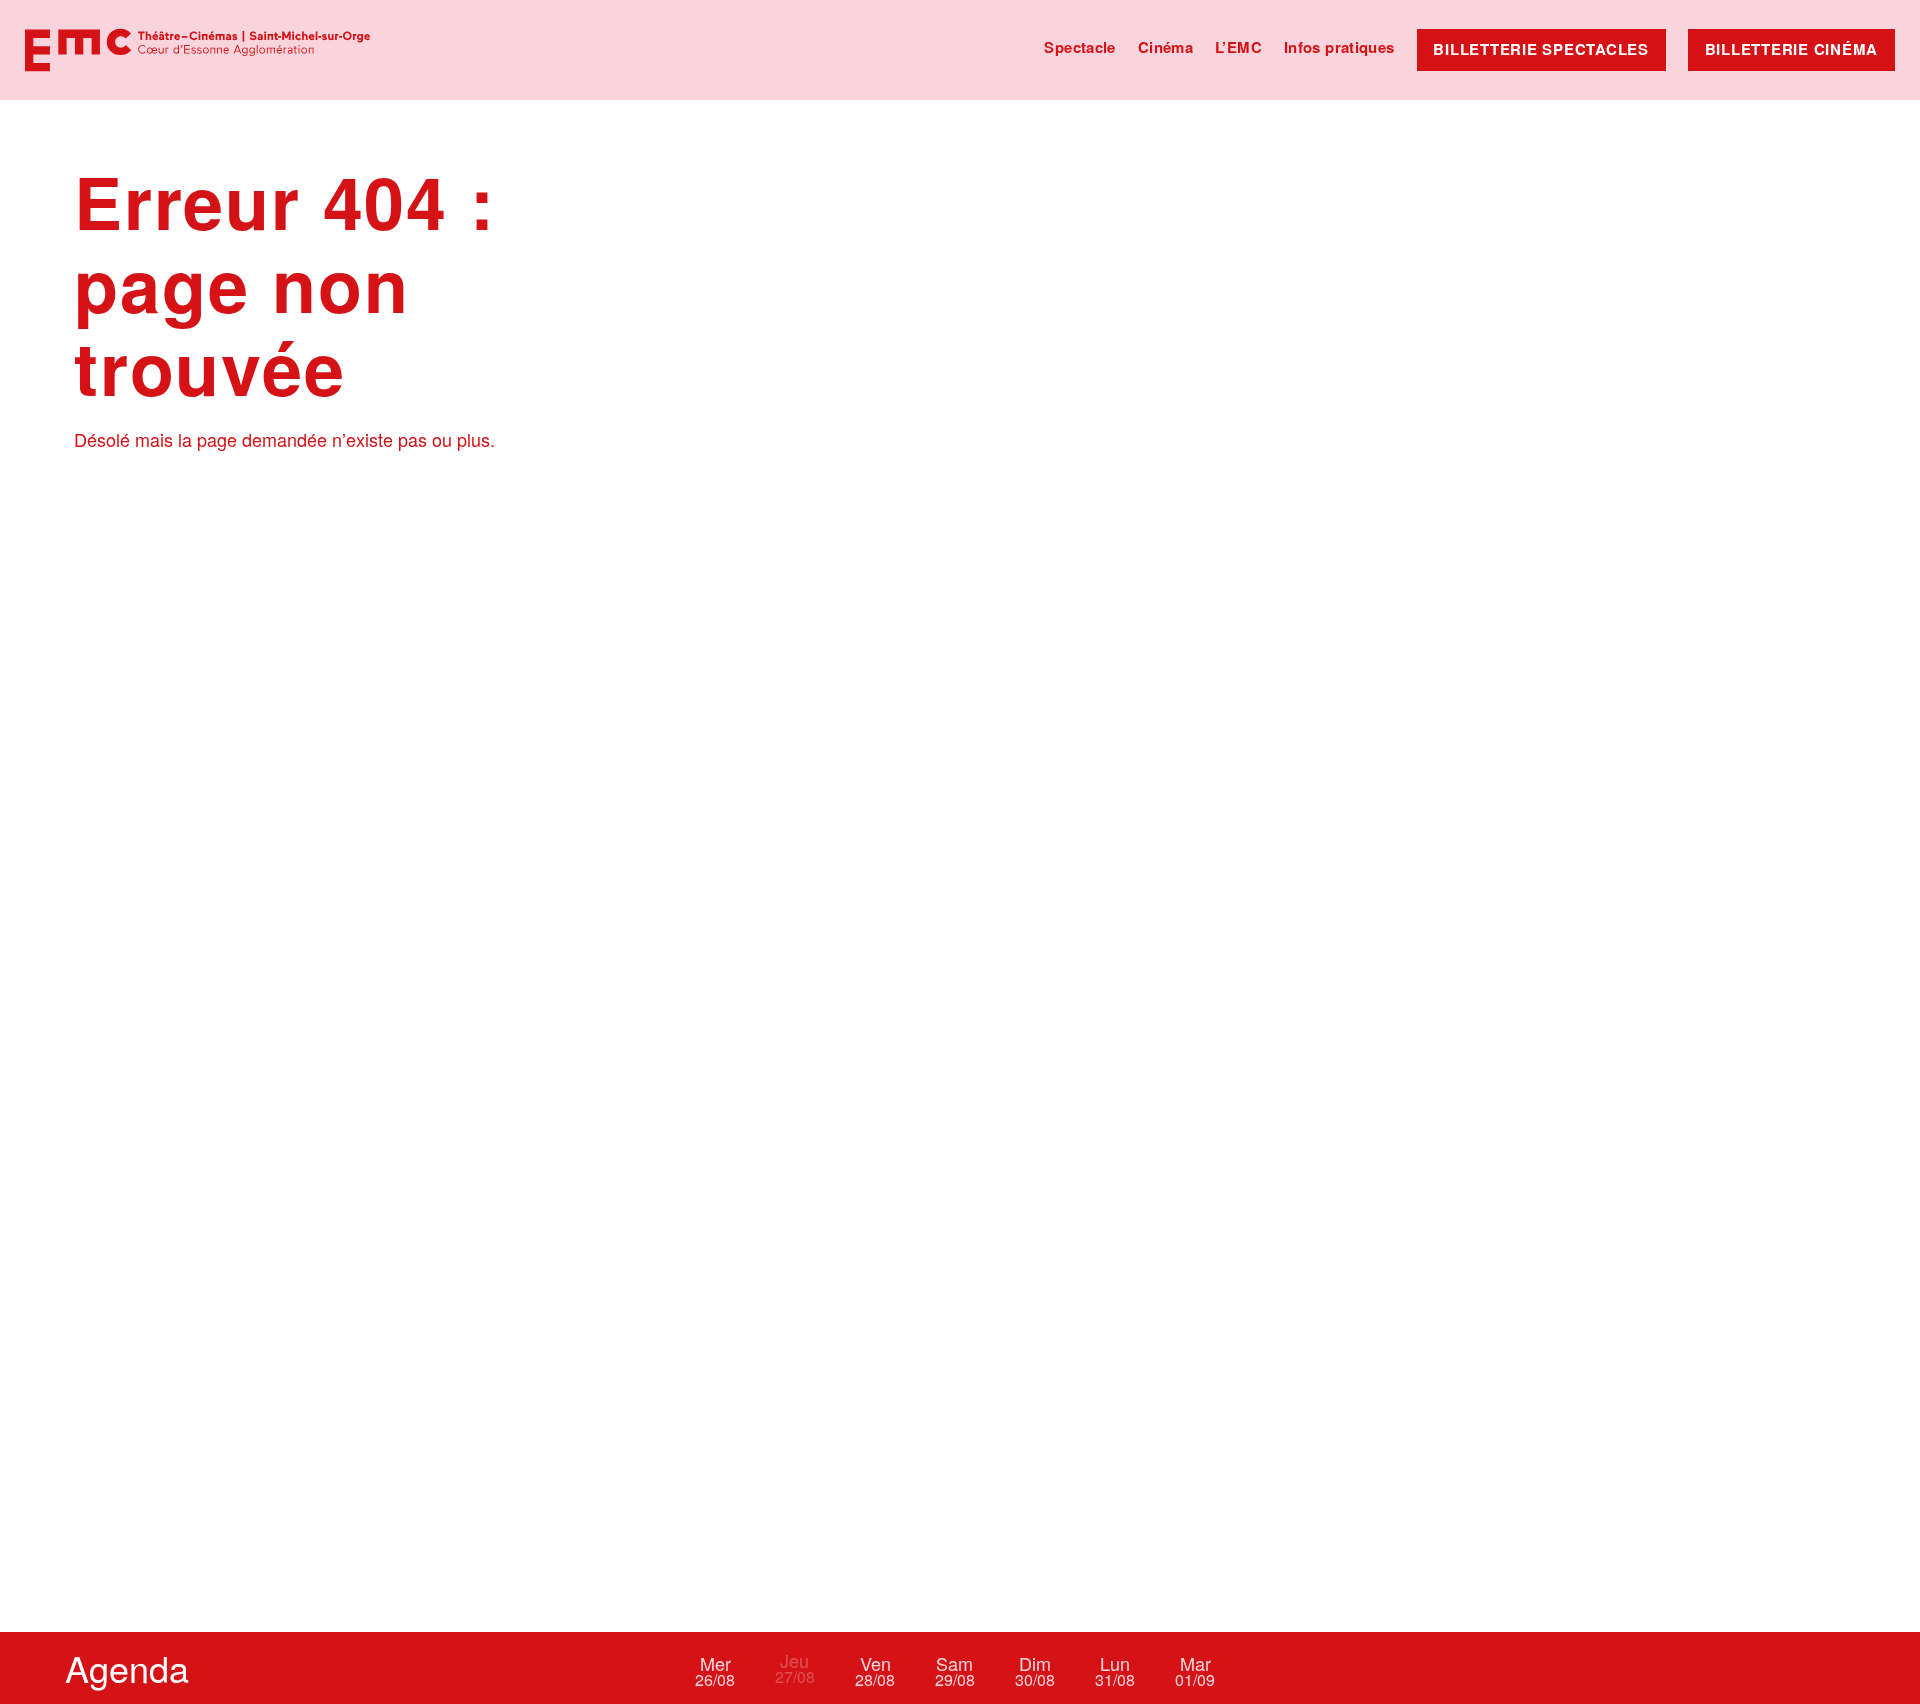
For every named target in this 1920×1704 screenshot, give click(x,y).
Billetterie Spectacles (1541, 49)
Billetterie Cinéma (1792, 49)
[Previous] (645, 1668)
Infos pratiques (1339, 47)
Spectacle (1079, 47)
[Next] (1275, 1668)
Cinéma (1165, 47)
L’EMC (1238, 47)
